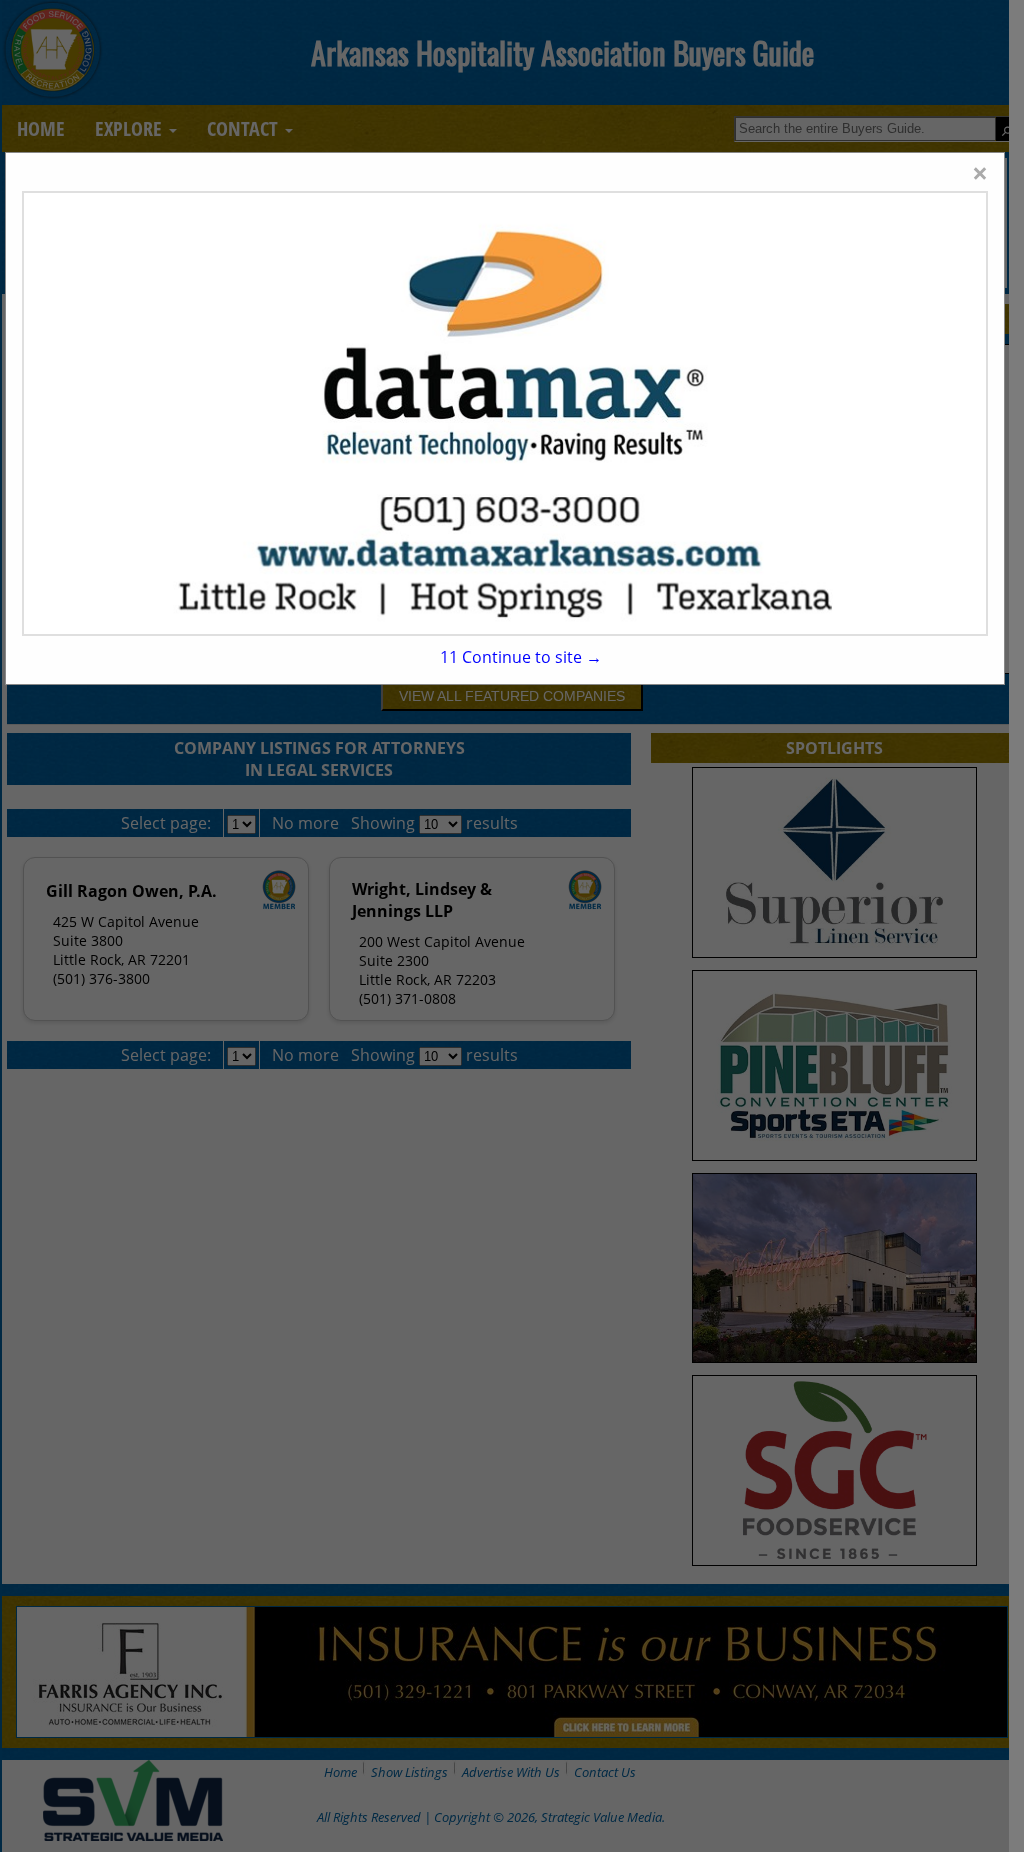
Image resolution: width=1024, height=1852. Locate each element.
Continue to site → (521, 657)
